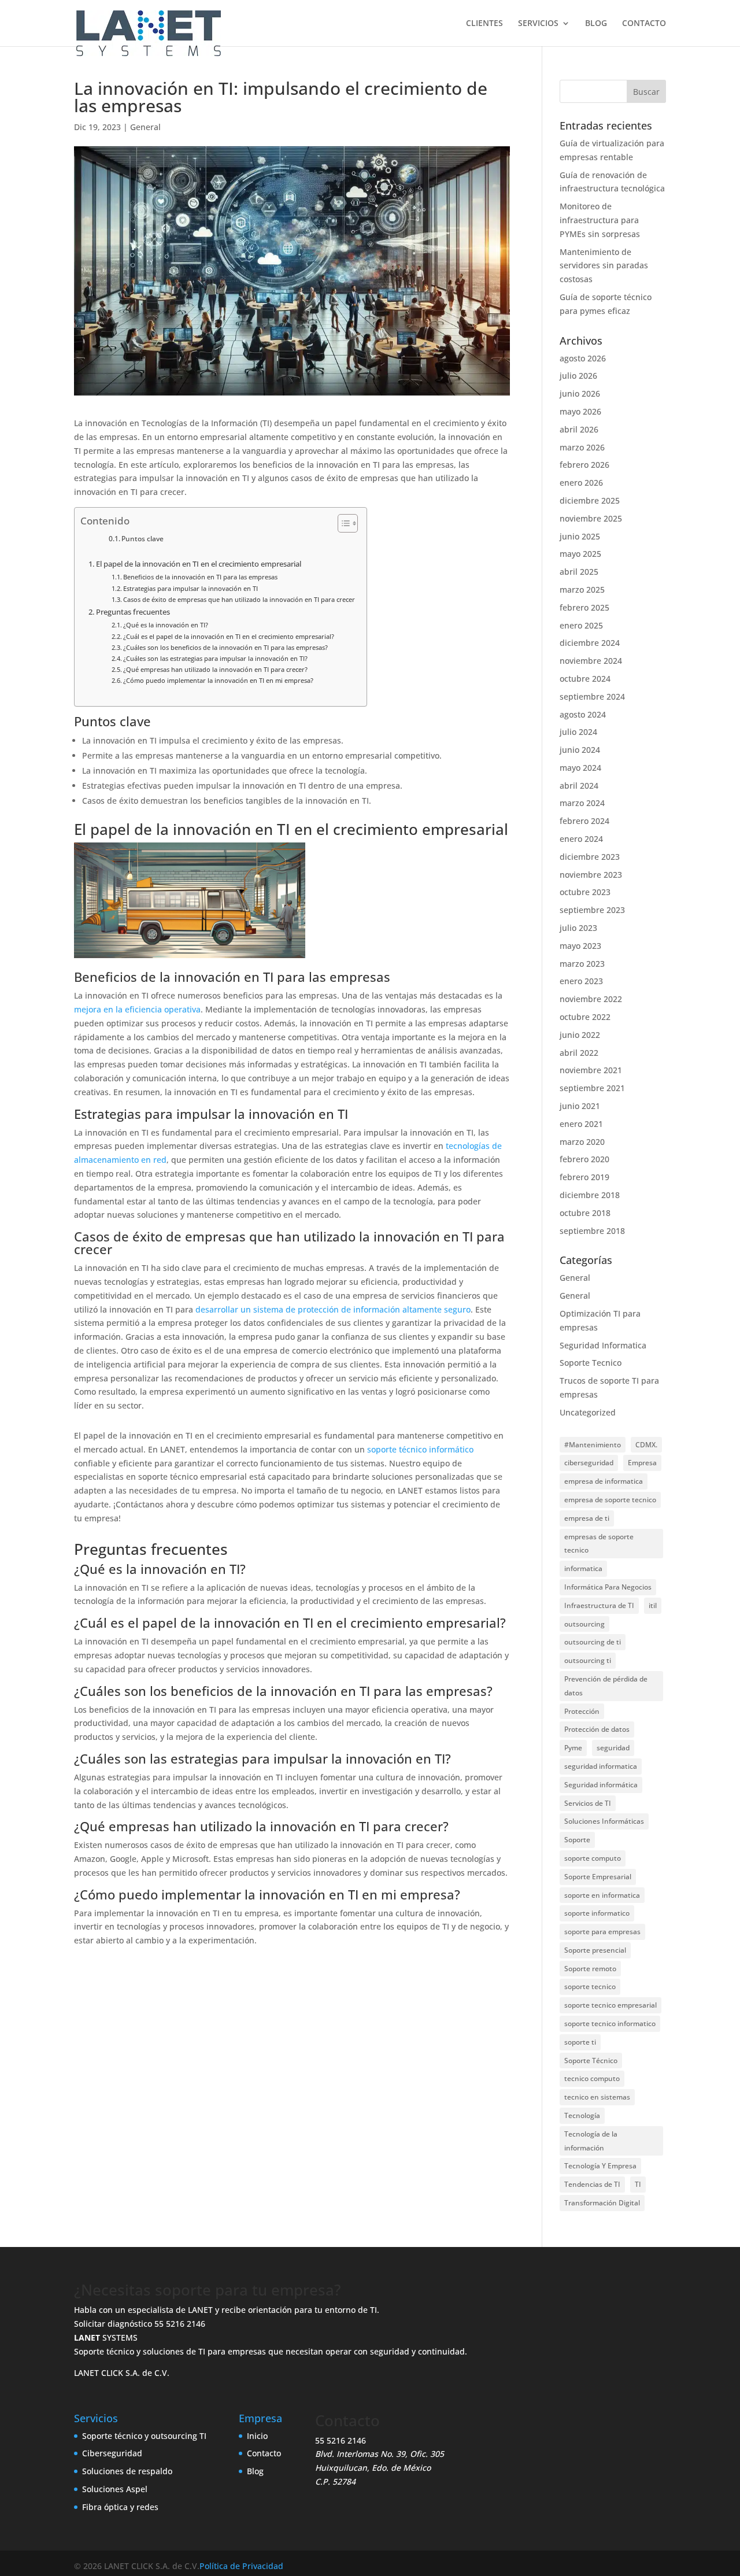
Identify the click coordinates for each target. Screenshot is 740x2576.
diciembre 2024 (590, 643)
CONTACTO (644, 24)
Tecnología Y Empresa (600, 2166)
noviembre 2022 (591, 999)
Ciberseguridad (112, 2453)
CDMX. (646, 1445)
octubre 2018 (585, 1213)
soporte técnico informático (420, 1449)
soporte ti (580, 2042)
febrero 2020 (584, 1159)
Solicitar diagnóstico (113, 2324)
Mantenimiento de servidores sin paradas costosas (604, 266)
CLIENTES (484, 24)
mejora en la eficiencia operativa (137, 1009)
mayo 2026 (580, 411)
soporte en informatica (602, 1895)
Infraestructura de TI (599, 1605)
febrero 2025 (584, 607)
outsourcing (584, 1624)
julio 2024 (578, 732)
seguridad (613, 1748)
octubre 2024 (585, 679)
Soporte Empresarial (598, 1877)
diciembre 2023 (590, 857)
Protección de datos (597, 1729)
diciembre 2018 (590, 1195)
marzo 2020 (582, 1142)
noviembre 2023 (591, 875)
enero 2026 (581, 483)
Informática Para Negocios (608, 1587)
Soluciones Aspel (115, 2489)
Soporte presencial (595, 1950)
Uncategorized (588, 1412)
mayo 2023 (580, 946)
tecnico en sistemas (597, 2097)
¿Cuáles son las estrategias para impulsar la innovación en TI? (215, 658)
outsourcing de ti (593, 1642)
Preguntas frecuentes (133, 612)
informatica (583, 1568)
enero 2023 (581, 981)
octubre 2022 (585, 1017)
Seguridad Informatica (603, 1345)
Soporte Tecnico (591, 1363)
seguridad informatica (601, 1766)
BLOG (596, 24)
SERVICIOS (538, 24)
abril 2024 (579, 786)
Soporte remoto (590, 1969)
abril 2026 (579, 429)
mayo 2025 (580, 554)
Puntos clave (143, 539)
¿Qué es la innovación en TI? (166, 625)
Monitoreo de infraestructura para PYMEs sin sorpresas (600, 220)
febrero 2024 (584, 821)
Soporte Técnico (591, 2061)
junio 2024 (580, 750)
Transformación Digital (602, 2203)
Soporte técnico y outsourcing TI (144, 2436)
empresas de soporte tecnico (599, 1544)
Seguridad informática (601, 1785)
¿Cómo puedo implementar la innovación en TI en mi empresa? (218, 680)
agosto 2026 (583, 358)
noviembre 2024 (591, 661)
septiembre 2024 (592, 696)
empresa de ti (587, 1518)
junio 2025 (580, 536)
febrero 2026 (584, 465)
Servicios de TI (588, 1803)
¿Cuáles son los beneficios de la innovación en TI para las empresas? (225, 647)
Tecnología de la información (591, 2141)
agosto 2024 (583, 714)
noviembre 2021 (591, 1070)
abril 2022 (579, 1053)
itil (653, 1605)
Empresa (642, 1463)
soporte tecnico (590, 1986)
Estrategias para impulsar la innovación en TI (190, 588)
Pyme (573, 1748)
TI (638, 2184)
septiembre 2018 (592, 1231)
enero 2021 (581, 1124)
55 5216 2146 (180, 2324)
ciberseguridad (589, 1463)
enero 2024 (581, 839)
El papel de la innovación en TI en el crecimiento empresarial (199, 564)
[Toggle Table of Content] (342, 523)
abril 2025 (579, 572)
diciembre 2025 (590, 500)
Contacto (264, 2453)
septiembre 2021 (592, 1088)
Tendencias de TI (592, 2184)
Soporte (577, 1840)
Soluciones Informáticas (604, 1821)
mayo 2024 (580, 768)
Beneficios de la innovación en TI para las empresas (200, 577)
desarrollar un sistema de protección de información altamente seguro (333, 1309)
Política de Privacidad (241, 2566)
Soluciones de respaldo (127, 2471)
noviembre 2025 (591, 518)
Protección (582, 1711)
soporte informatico (597, 1913)
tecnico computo (592, 2078)
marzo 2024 (582, 803)
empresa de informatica (604, 1481)
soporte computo (593, 1858)
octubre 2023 (585, 892)
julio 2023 (578, 928)
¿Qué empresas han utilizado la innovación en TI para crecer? (215, 669)
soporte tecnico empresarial (610, 2005)
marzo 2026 (582, 447)
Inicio (257, 2436)
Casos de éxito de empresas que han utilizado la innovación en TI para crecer (239, 599)
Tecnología (582, 2115)
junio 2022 (580, 1035)
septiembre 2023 (592, 910)
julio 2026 (578, 376)
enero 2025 (581, 625)
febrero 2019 (584, 1177)
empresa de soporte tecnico (610, 1500)
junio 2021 (580, 1106)
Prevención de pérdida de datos (606, 1686)
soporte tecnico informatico (610, 2024)
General (145, 127)
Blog (255, 2471)
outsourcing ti (588, 1660)
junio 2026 (580, 393)
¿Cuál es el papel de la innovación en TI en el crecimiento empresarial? (229, 636)
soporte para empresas (602, 1932)
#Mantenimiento (593, 1445)
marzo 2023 (582, 964)
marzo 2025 (582, 590)
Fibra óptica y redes (120, 2507)
